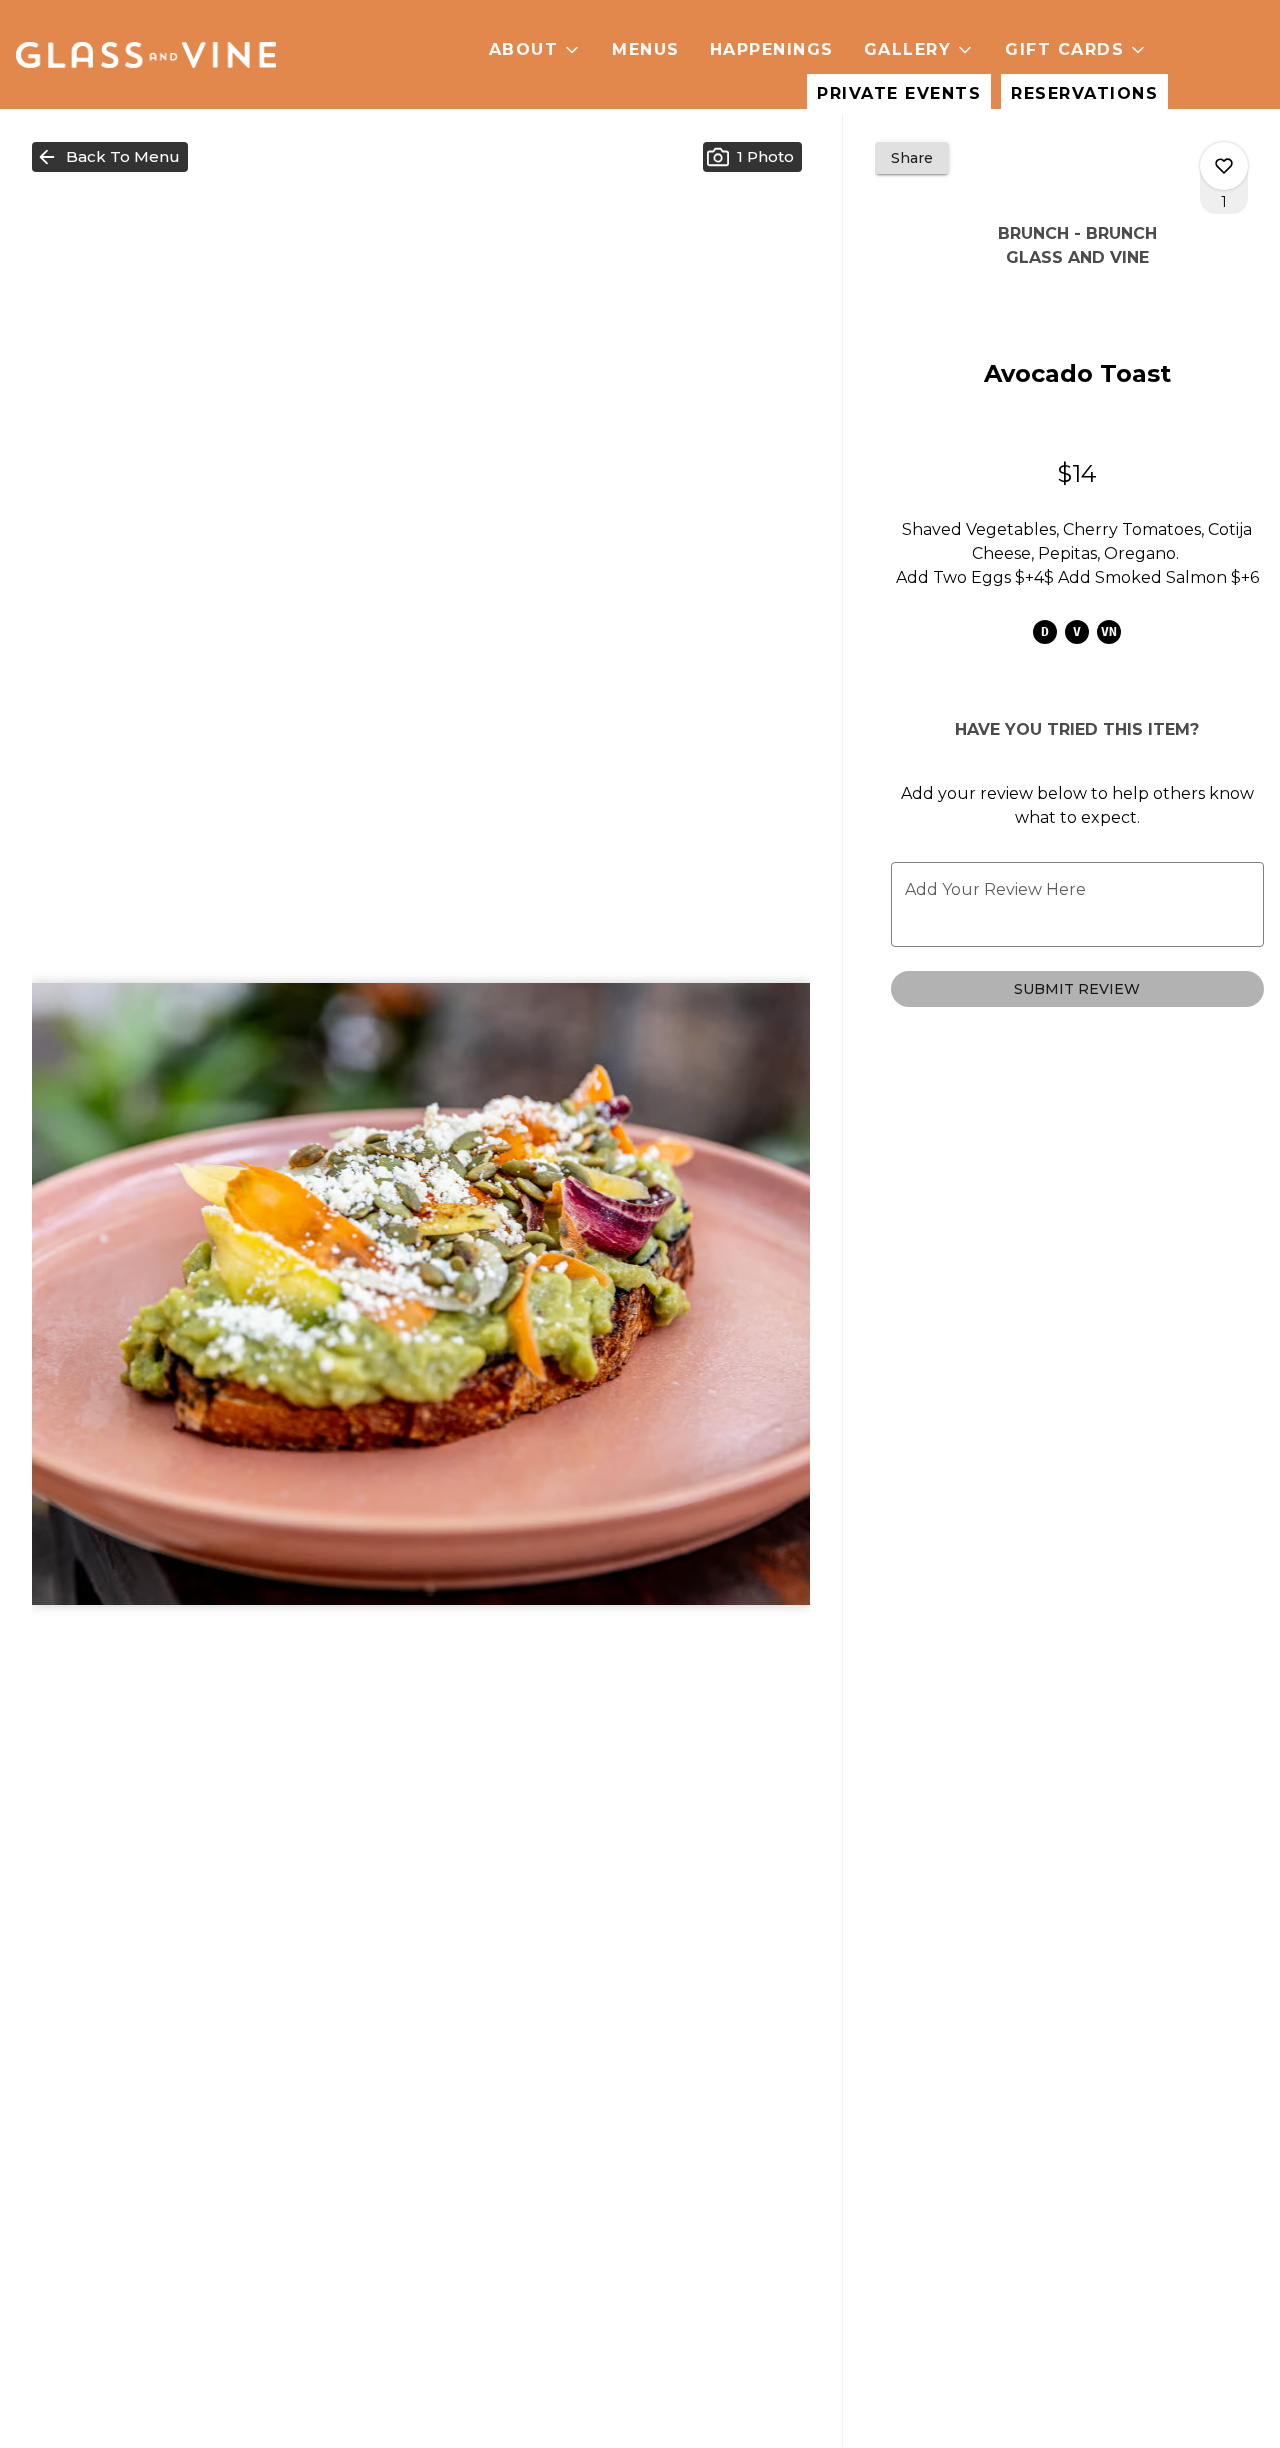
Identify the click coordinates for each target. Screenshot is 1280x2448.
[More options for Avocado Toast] (1224, 166)
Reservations (1084, 93)
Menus (646, 49)
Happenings (772, 49)
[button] (536, 50)
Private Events (899, 93)
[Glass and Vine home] (146, 55)
